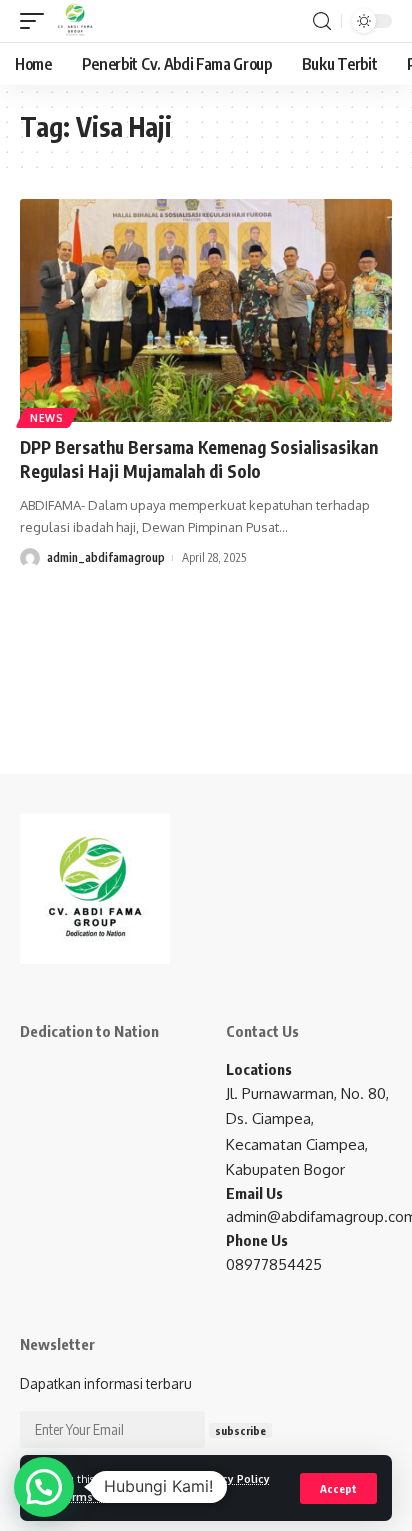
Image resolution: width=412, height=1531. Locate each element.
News (47, 418)
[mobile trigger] (37, 21)
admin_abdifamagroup (106, 557)
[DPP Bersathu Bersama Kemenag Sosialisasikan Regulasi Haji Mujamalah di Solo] (206, 310)
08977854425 (274, 1264)
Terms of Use (94, 1496)
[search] (322, 21)
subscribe (240, 1430)
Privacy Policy (233, 1478)
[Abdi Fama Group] (75, 21)
